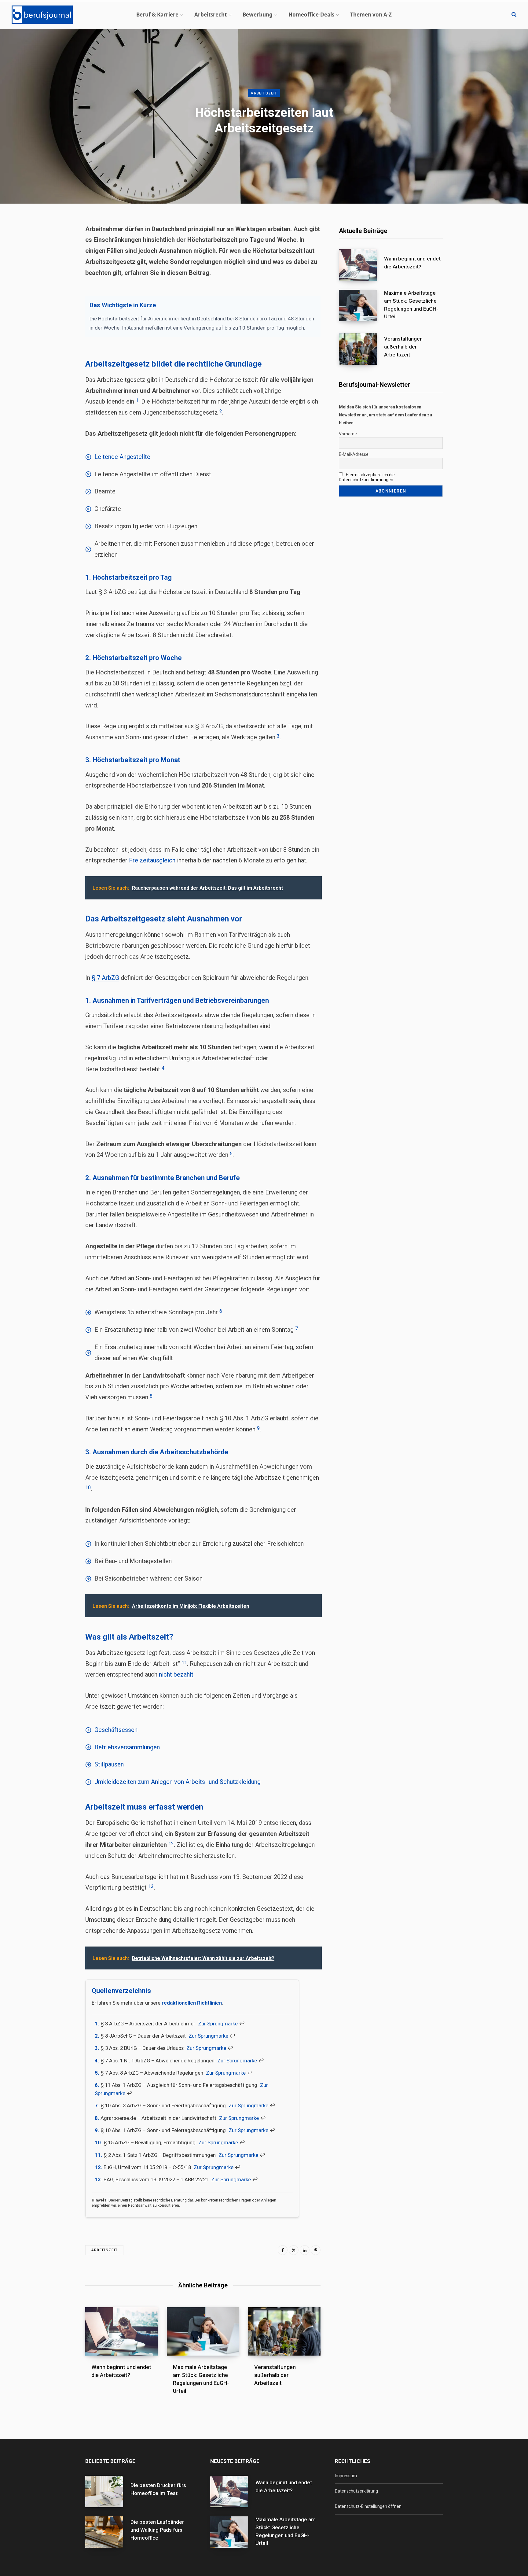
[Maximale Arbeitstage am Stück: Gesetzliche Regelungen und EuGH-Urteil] (361, 307)
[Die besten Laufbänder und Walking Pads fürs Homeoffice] (108, 2532)
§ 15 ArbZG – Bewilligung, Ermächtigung (150, 2142)
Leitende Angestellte (122, 457)
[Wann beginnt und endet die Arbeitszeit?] (121, 2331)
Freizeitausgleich (152, 860)
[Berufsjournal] (42, 15)
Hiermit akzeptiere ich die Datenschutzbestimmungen (367, 477)
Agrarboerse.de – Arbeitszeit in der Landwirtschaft (158, 2118)
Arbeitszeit (264, 93)
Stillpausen (109, 1764)
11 (184, 1663)
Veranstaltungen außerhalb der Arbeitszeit (275, 2375)
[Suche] (514, 15)
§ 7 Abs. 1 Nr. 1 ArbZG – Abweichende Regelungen (158, 2061)
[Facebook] (283, 2250)
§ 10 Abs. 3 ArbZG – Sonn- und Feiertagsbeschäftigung (163, 2105)
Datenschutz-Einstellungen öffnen (368, 2506)
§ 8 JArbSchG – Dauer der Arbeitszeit (143, 2036)
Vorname (348, 434)
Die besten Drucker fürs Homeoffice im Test (158, 2489)
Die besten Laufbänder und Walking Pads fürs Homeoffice (157, 2530)
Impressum (346, 2476)
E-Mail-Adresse (354, 454)
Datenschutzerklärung (356, 2491)
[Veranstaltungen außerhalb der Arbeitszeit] (361, 349)
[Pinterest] (316, 2250)
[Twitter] (294, 2250)
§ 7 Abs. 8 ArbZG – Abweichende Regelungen (152, 2073)
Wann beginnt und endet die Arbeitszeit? (412, 263)
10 (88, 1487)
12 (171, 1844)
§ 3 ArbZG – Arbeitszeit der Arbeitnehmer (148, 2024)
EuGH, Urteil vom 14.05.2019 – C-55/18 (147, 2167)
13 (151, 1886)
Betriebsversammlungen (127, 1747)
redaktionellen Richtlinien (192, 2003)
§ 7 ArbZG (105, 978)
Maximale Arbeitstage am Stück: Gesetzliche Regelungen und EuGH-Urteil (411, 305)
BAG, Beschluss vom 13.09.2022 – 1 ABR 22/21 (156, 2179)
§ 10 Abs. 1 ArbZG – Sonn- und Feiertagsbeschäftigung (163, 2130)
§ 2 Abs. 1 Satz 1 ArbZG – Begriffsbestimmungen (160, 2155)
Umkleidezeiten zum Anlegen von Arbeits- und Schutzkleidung (178, 1782)
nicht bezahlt (176, 1674)
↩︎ (242, 2024)
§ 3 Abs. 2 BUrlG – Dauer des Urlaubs (142, 2048)
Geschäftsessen (116, 1730)
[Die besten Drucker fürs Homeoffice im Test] (108, 2491)
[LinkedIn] (305, 2250)
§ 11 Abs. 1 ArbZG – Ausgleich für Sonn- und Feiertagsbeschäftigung (179, 2085)
